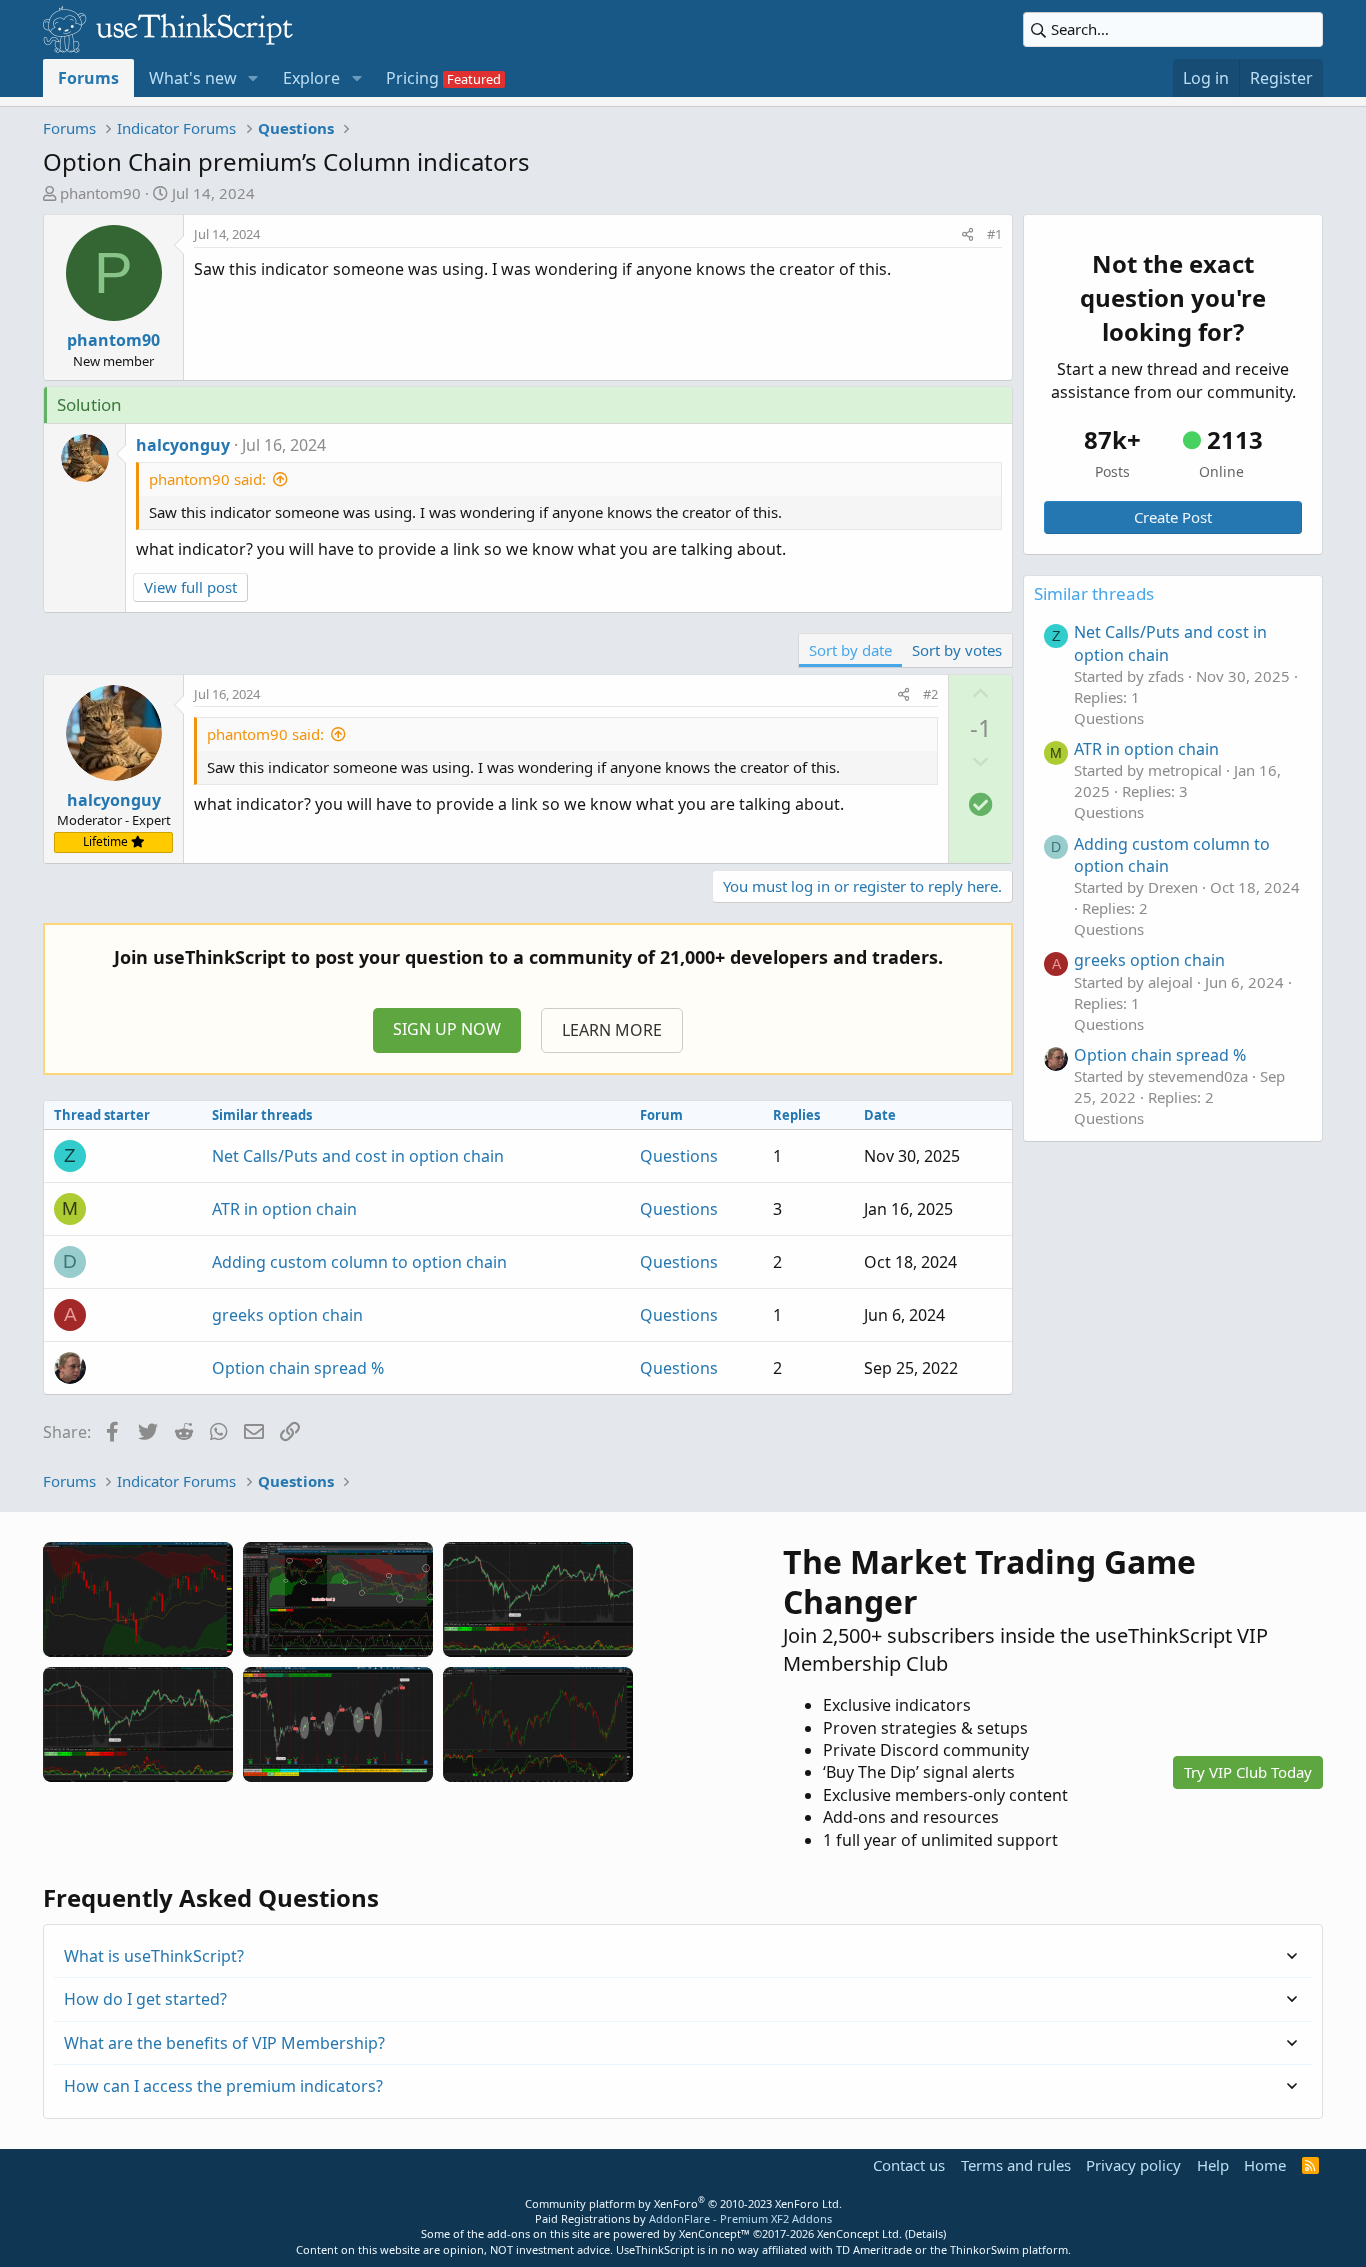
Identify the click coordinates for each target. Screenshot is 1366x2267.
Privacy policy (1133, 2165)
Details (925, 2233)
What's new (193, 78)
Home (1265, 2165)
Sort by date (850, 650)
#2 (930, 694)
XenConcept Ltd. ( (862, 2233)
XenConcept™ (714, 2233)
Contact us (909, 2165)
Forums (88, 78)
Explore (311, 78)
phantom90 (100, 193)
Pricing (412, 78)
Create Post (1173, 517)
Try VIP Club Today (1248, 1772)
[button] (253, 78)
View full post (190, 587)
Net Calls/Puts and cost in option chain (358, 1156)
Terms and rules (1016, 2165)
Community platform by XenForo (683, 2203)
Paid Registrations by (683, 2218)
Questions (679, 1156)
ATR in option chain (284, 1209)
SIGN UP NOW (447, 1029)
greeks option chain (287, 1315)
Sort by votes (957, 650)
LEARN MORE (612, 1030)
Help (1213, 2165)
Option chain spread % (298, 1368)
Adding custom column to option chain (359, 1262)
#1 (994, 234)
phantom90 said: (207, 479)
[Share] (967, 234)
